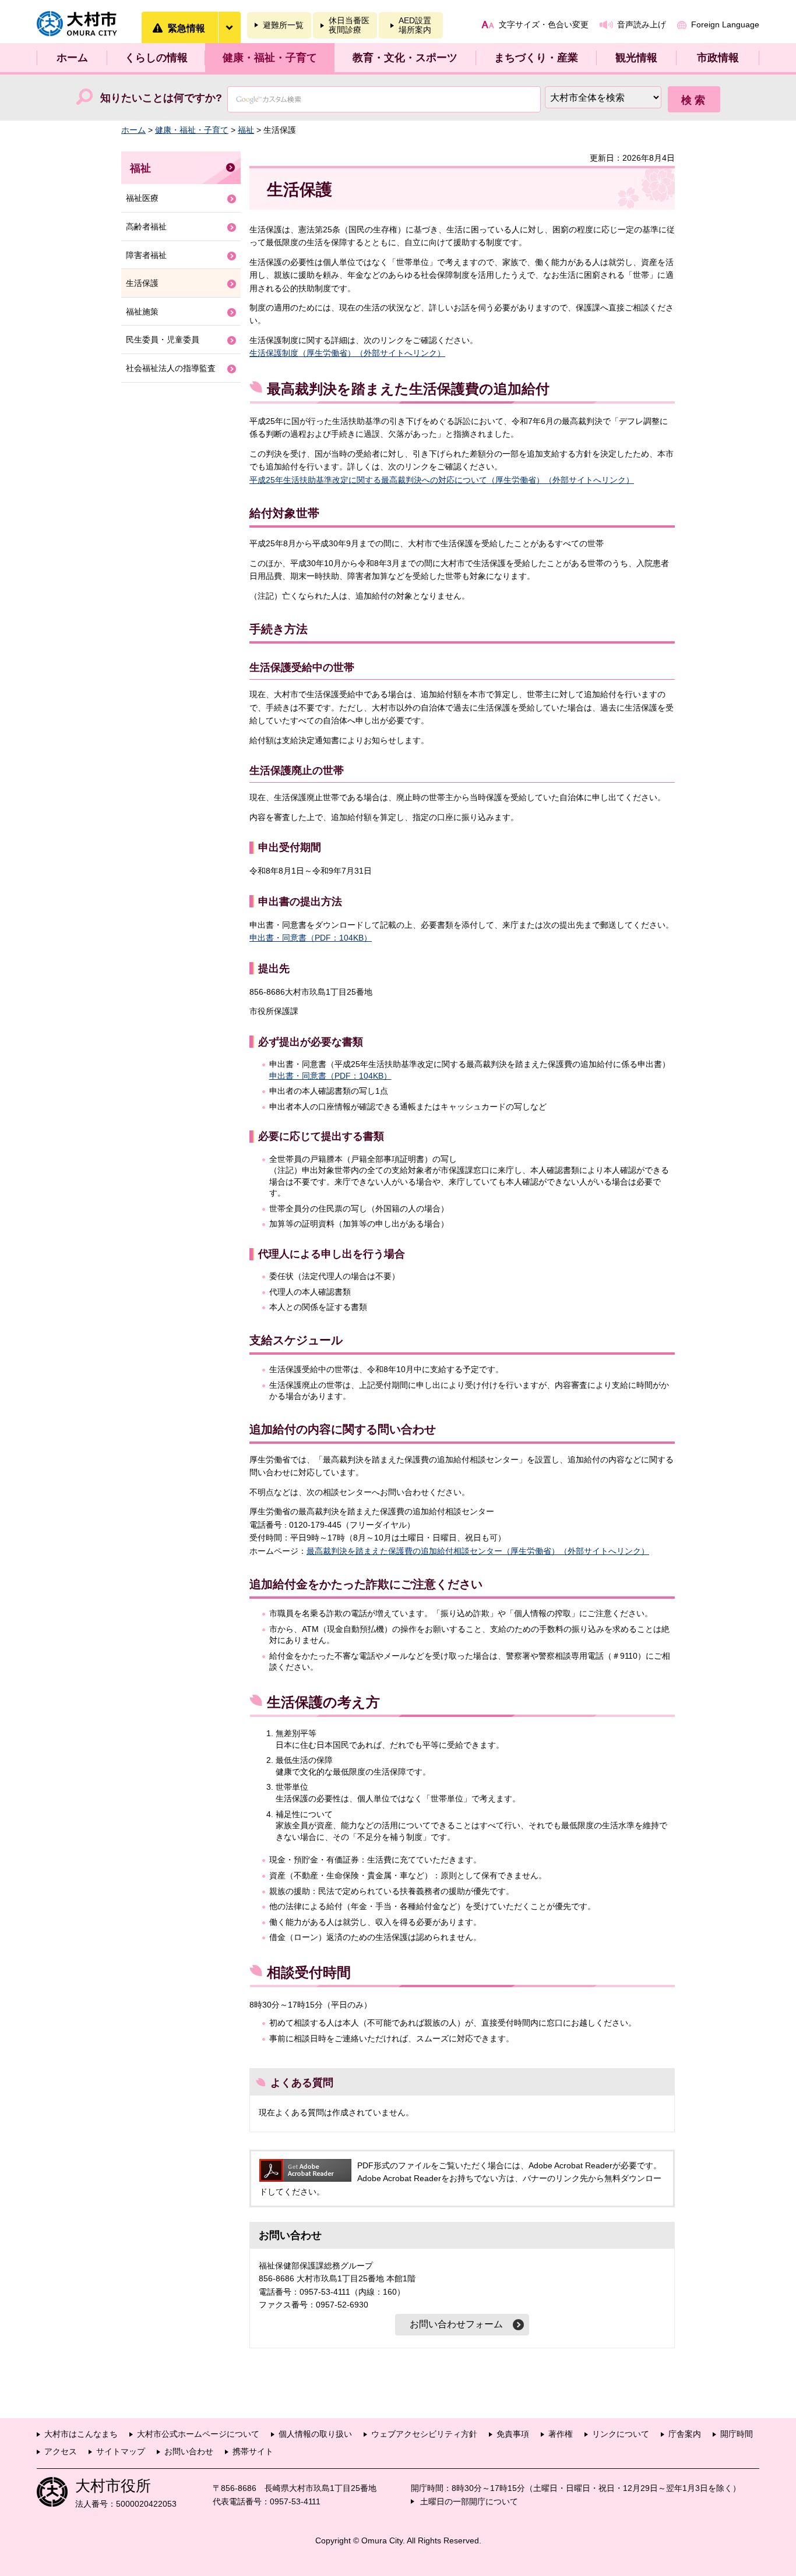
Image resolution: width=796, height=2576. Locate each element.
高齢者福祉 (146, 227)
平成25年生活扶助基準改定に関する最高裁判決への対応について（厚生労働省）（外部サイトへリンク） (442, 480)
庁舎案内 (685, 2434)
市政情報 (718, 58)
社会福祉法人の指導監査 (171, 368)
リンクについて (621, 2434)
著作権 (561, 2434)
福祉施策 (142, 312)
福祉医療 (142, 198)
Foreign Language (725, 24)
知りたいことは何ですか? (161, 98)
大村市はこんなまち (81, 2434)
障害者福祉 (146, 255)
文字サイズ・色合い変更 (544, 24)
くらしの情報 (156, 58)
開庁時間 (737, 2434)
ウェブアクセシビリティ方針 (424, 2434)
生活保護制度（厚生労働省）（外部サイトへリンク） (347, 353)
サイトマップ (121, 2451)
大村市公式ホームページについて (198, 2434)
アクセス (61, 2451)
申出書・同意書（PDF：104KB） (311, 938)
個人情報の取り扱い (315, 2434)
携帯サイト (253, 2451)
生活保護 (142, 283)
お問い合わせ (189, 2451)
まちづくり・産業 (536, 58)
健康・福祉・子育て (270, 58)
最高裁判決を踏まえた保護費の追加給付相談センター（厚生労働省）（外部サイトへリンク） (478, 1551)
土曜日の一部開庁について (469, 2501)
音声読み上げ (642, 24)
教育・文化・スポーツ (405, 58)
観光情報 (636, 58)
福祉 (246, 130)
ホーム (72, 58)
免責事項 (513, 2434)
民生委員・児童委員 (163, 340)
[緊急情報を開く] (229, 27)
